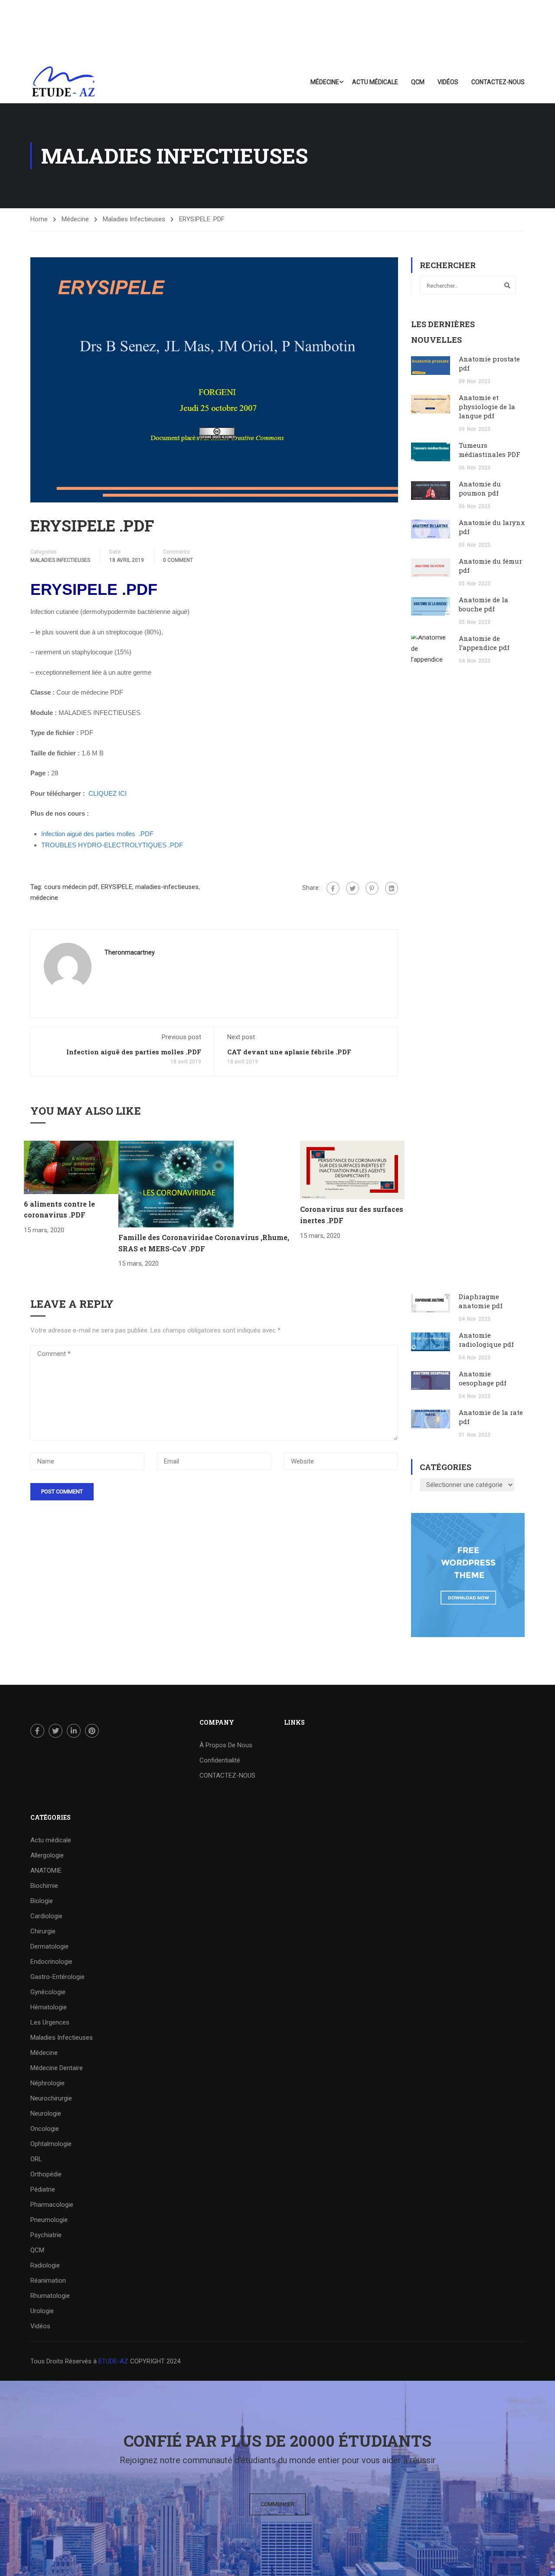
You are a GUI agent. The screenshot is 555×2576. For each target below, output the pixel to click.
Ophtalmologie (51, 2144)
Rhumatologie (50, 2296)
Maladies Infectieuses (134, 219)
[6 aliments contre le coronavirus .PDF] (71, 1167)
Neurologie (46, 2113)
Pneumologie (49, 2220)
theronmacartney (130, 952)
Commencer (277, 2504)
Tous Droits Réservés (62, 2361)
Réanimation (48, 2281)
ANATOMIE (46, 1870)
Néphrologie (47, 2083)
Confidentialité (220, 1760)
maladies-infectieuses (167, 887)
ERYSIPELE (117, 887)
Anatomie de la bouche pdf (483, 604)
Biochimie (44, 1886)
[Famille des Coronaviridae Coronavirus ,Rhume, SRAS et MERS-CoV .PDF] (176, 1184)
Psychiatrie (46, 2235)
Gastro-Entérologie (57, 1977)
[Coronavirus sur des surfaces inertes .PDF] (352, 1170)
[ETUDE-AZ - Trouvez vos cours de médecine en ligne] (64, 82)
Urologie (42, 2311)
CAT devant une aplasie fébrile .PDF (289, 1052)
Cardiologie (46, 1916)
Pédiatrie (43, 2189)
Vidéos (448, 82)
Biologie (42, 1901)
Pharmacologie (52, 2205)
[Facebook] (333, 888)
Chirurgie (43, 1931)
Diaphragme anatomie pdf (481, 1301)
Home (39, 219)
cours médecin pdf (71, 887)
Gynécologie (48, 1992)
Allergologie (47, 1855)
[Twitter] (353, 888)
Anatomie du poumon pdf (480, 488)
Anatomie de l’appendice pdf (484, 643)
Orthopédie (46, 2174)
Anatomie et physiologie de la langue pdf (487, 407)
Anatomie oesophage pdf (483, 1378)
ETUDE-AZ (113, 2361)
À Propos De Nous (226, 1745)
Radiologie (45, 2265)
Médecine (325, 82)
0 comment (178, 560)
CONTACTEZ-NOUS (498, 82)
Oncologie (45, 2129)
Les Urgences (50, 2022)
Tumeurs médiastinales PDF (490, 450)
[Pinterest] (372, 888)
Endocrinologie (51, 1962)
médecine (44, 898)
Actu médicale (375, 82)
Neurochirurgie (51, 2098)
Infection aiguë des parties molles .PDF (134, 1052)
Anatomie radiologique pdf (486, 1340)
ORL (36, 2159)
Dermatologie (49, 1946)
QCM (418, 82)
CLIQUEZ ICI (108, 793)
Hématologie (49, 2007)
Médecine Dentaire (57, 2068)
